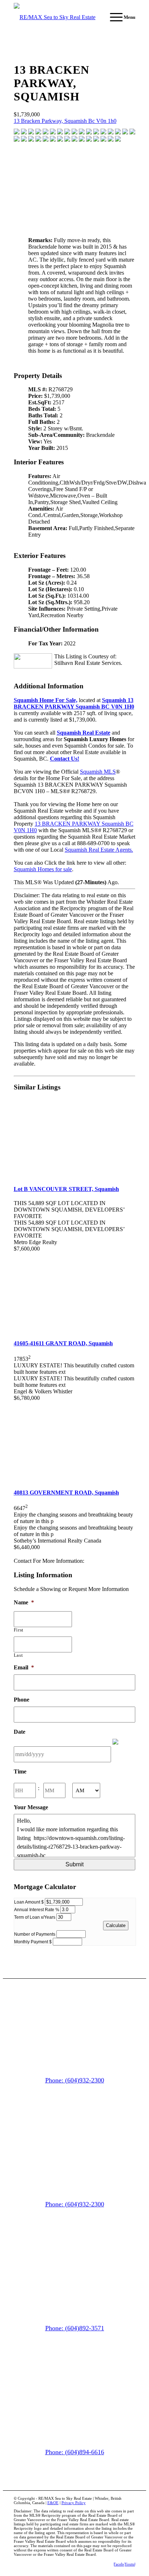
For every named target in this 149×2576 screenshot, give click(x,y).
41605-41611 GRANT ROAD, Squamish (63, 1343)
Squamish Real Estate (84, 733)
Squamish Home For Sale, (46, 700)
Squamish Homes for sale (43, 869)
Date (20, 1732)
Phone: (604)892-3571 (75, 2328)
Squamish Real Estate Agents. (99, 850)
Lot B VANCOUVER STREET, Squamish (66, 1189)
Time (20, 1771)
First (19, 1630)
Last (18, 1655)
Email (24, 1667)
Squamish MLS (98, 772)
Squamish (74, 703)
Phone (22, 1700)
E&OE (53, 2503)
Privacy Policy (74, 2503)
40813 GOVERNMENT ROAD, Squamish (66, 1493)
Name (24, 1602)
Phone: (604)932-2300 (75, 2080)
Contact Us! (65, 759)
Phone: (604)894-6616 (75, 2452)
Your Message (31, 1807)
